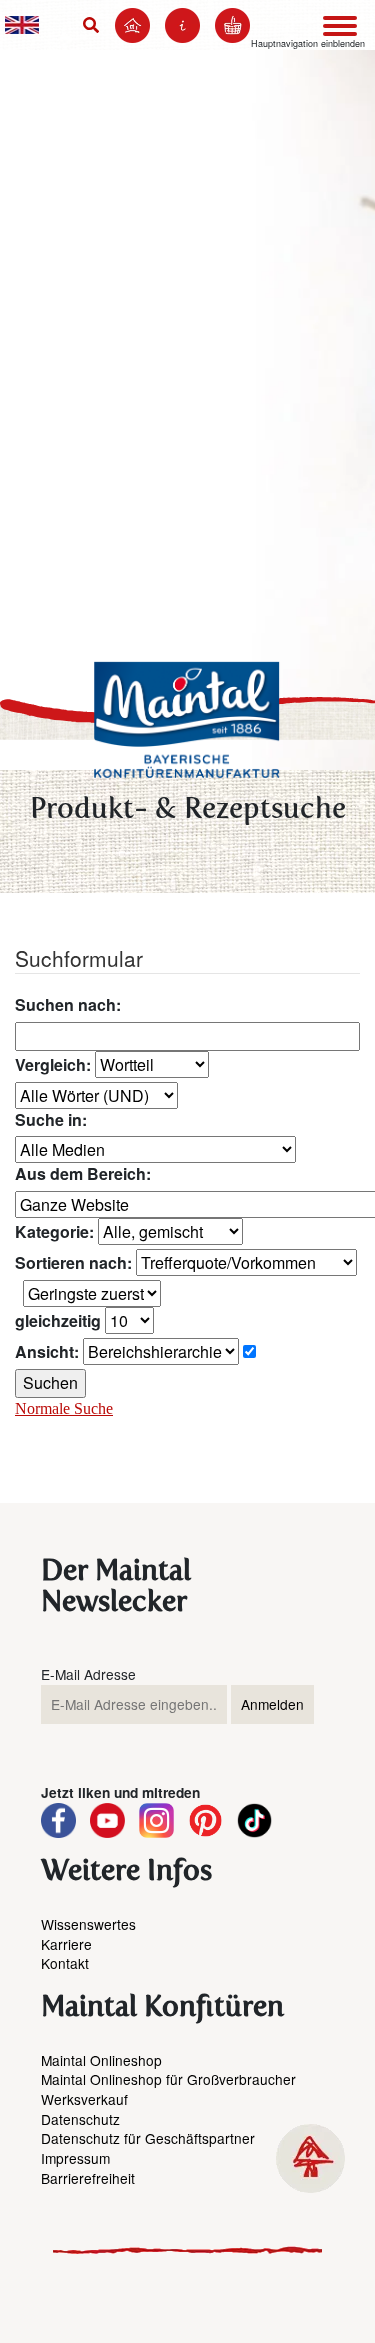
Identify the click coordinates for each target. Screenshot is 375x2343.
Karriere (66, 1944)
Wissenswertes (88, 1924)
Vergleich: (53, 1065)
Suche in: (51, 1120)
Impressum (75, 2158)
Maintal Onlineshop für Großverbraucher (168, 2079)
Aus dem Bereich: (83, 1174)
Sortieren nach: (73, 1263)
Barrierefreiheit (88, 2178)
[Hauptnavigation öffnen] (340, 26)
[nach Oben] (310, 2158)
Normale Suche (64, 1408)
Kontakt (65, 1963)
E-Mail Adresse (88, 1674)
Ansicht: (47, 1352)
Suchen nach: (68, 1005)
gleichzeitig (58, 1321)
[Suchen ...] (95, 25)
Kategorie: (54, 1232)
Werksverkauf (84, 2099)
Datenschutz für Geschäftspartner (148, 2138)
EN (22, 25)
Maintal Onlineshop (101, 2060)
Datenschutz (80, 2119)
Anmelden (272, 1704)
